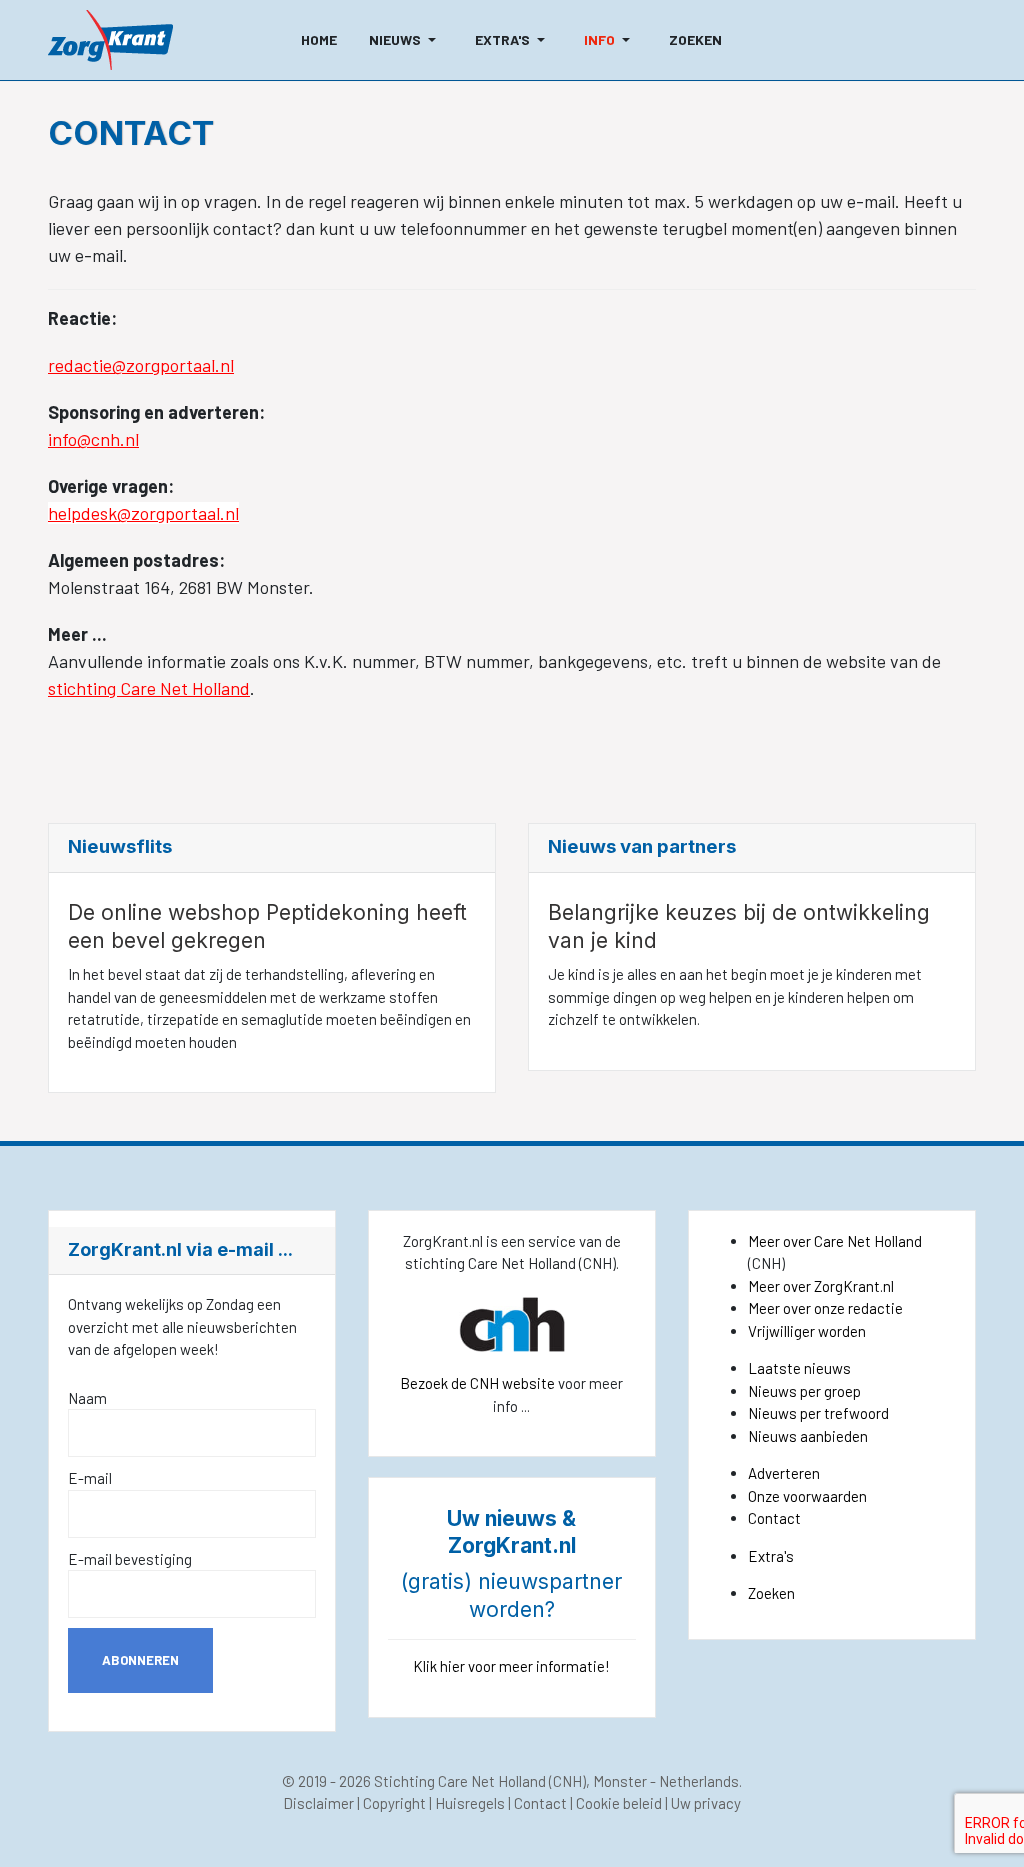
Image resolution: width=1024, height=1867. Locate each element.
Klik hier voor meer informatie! (511, 1666)
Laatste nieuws (799, 1368)
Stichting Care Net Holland (460, 1781)
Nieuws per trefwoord (818, 1413)
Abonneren (140, 1660)
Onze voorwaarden (807, 1496)
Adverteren (784, 1473)
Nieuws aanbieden (808, 1436)
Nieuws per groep (804, 1391)
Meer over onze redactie (825, 1308)
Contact (774, 1518)
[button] (406, 40)
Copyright (394, 1803)
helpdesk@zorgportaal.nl (143, 513)
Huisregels (470, 1803)
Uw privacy (706, 1803)
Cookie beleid (619, 1803)
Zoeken (771, 1593)
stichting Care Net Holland (149, 688)
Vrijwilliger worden (807, 1331)
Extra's (771, 1556)
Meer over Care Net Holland (835, 1241)
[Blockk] (110, 40)
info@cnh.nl (93, 439)
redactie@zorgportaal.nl (141, 365)
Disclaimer (318, 1803)
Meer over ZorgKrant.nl (821, 1286)
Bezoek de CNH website (477, 1383)
